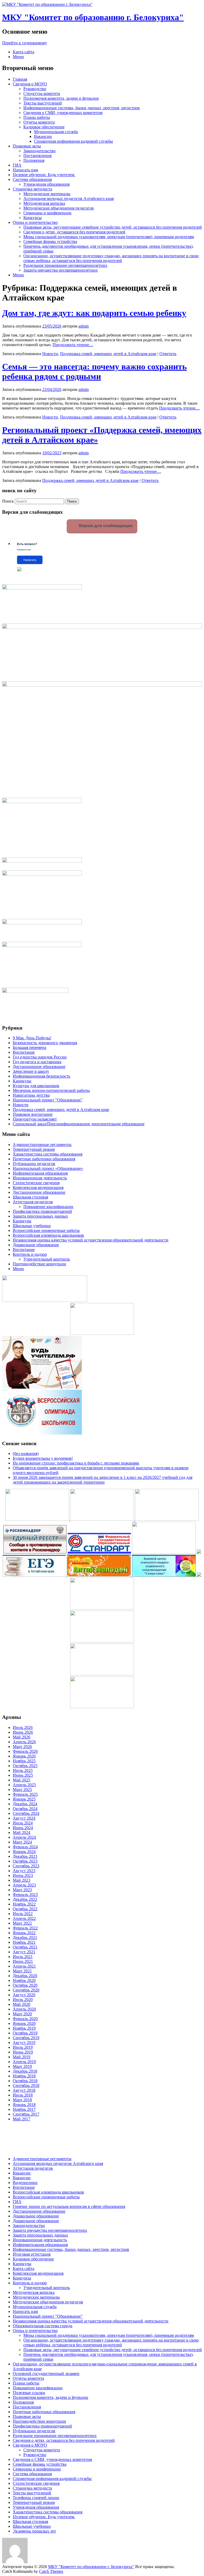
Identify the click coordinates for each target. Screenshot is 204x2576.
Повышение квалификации (48, 1207)
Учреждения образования (46, 184)
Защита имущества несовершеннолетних (61, 270)
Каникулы (22, 1081)
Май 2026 (22, 1737)
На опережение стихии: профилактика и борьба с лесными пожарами (76, 1463)
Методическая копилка (44, 203)
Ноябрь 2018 (24, 2076)
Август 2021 (24, 1952)
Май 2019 (22, 2057)
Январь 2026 (24, 1756)
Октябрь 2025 (25, 1766)
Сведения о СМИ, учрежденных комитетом (63, 113)
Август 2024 (24, 1818)
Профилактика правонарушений (42, 1211)
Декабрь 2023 (25, 1856)
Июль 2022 (23, 1914)
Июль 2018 (23, 2095)
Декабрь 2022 (25, 1899)
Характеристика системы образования (48, 1154)
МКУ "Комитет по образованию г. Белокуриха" (93, 17)
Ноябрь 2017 (24, 2109)
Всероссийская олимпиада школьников (48, 1235)
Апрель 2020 (24, 2009)
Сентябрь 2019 (26, 2038)
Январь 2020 (24, 2023)
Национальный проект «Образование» (48, 1168)
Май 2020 (22, 2004)
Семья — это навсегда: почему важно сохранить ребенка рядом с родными (94, 371)
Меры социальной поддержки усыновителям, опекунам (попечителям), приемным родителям (109, 237)
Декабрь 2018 (25, 2071)
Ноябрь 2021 (24, 1942)
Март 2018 (22, 2100)
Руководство (35, 89)
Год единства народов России (40, 1057)
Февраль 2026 (25, 1751)
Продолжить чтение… (73, 345)
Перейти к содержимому (25, 43)
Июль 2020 (23, 2000)
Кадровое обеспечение (44, 127)
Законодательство (39, 151)
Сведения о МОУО (30, 84)
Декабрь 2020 (25, 1976)
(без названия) (26, 1453)
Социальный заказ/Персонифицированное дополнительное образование (79, 1124)
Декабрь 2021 (25, 1938)
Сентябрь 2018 (26, 2085)
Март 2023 (22, 1890)
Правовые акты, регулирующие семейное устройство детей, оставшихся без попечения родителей (113, 227)
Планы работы (37, 117)
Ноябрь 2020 (24, 1980)
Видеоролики (25, 2183)
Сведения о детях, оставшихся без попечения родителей (74, 232)
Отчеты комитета (39, 122)
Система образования (32, 179)
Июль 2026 (23, 1727)
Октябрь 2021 (25, 1947)
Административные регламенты (42, 1145)
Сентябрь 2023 (26, 1866)
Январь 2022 (24, 1933)
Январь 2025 (24, 1799)
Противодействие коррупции (39, 1264)
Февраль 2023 (25, 1895)
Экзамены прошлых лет (34, 2531)
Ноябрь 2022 (24, 1904)
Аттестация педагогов (33, 1202)
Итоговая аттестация (32, 2254)
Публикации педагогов (34, 1164)
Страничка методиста (32, 189)
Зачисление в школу (31, 1071)
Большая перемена (29, 1047)
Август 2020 (24, 1995)
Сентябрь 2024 (26, 1813)
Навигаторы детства (31, 1095)
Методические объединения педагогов (59, 208)
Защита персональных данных (40, 1216)
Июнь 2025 (23, 1775)
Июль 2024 (23, 1823)
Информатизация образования (40, 1173)
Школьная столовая (30, 1197)
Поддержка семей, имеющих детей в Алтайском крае (108, 354)
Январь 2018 (24, 2105)
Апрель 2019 (24, 2062)
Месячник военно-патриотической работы (51, 1090)
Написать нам (25, 170)
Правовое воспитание (33, 1114)
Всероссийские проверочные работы (46, 1230)
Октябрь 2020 (25, 1985)
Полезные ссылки (29, 2393)
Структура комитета (42, 93)
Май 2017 (22, 2119)
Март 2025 (22, 1790)
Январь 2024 (24, 1852)
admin (84, 326)
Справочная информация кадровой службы (73, 141)
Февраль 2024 (25, 1847)
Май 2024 (22, 1832)
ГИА (17, 165)
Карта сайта (24, 52)
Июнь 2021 (23, 1961)
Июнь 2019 (23, 2052)
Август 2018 (24, 2090)
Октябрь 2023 (25, 1861)
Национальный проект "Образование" (48, 1100)
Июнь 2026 (23, 1732)
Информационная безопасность (41, 1076)
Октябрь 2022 (25, 1909)
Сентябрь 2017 (26, 2114)
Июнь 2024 (23, 1828)
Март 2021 (22, 1971)
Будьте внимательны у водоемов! (43, 1458)
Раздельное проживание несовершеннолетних (65, 265)
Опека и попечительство (35, 222)
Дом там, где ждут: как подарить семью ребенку (94, 313)
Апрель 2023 (24, 1885)
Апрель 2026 (24, 1742)
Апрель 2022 (24, 1918)
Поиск (8, 501)
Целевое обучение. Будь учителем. (44, 175)
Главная (20, 79)
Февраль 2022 (25, 1928)
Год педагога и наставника (37, 1062)
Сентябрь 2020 (26, 1990)
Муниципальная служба (56, 132)
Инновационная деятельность (40, 1178)
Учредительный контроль (47, 1259)
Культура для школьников (36, 1086)
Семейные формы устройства (50, 241)
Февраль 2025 (25, 1794)
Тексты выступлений (43, 103)
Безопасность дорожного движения (45, 1043)
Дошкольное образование (36, 1245)
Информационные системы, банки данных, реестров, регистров (82, 108)
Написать (30, 560)
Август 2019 (24, 2043)
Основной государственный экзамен (46, 2374)
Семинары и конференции (47, 213)
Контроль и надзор (30, 1254)
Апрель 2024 (24, 1837)
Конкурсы (33, 218)
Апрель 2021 (24, 1966)
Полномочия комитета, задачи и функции (61, 98)
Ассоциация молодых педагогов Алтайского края (69, 199)
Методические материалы (47, 194)
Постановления (37, 156)
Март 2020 (22, 2014)
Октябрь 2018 (25, 2081)
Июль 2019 (23, 2047)
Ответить (168, 354)
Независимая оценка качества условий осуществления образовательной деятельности (91, 1240)
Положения (34, 160)
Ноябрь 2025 (24, 1761)
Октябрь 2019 (25, 2033)
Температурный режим (34, 1149)
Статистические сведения (36, 1183)
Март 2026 (22, 1747)
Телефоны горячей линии (36, 2498)
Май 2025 (22, 1780)
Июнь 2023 (23, 1875)
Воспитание (24, 1052)
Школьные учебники (32, 1226)
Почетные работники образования (44, 1159)
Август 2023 (24, 1871)
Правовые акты (27, 146)
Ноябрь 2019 (24, 2028)
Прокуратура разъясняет (35, 1119)
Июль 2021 (23, 1957)
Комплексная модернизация (38, 1187)
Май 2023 (22, 1880)
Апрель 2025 (24, 1785)
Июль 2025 (23, 1770)
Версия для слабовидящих (105, 526)
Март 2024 (22, 1842)
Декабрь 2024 (25, 1804)
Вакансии (43, 136)
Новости (50, 354)
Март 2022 (22, 1923)
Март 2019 (22, 2066)
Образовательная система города (42, 2326)
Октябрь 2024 (25, 1809)
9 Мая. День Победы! (32, 1038)
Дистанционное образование (39, 1067)
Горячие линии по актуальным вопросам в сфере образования (69, 2206)
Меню (18, 57)
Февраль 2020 (25, 2019)
